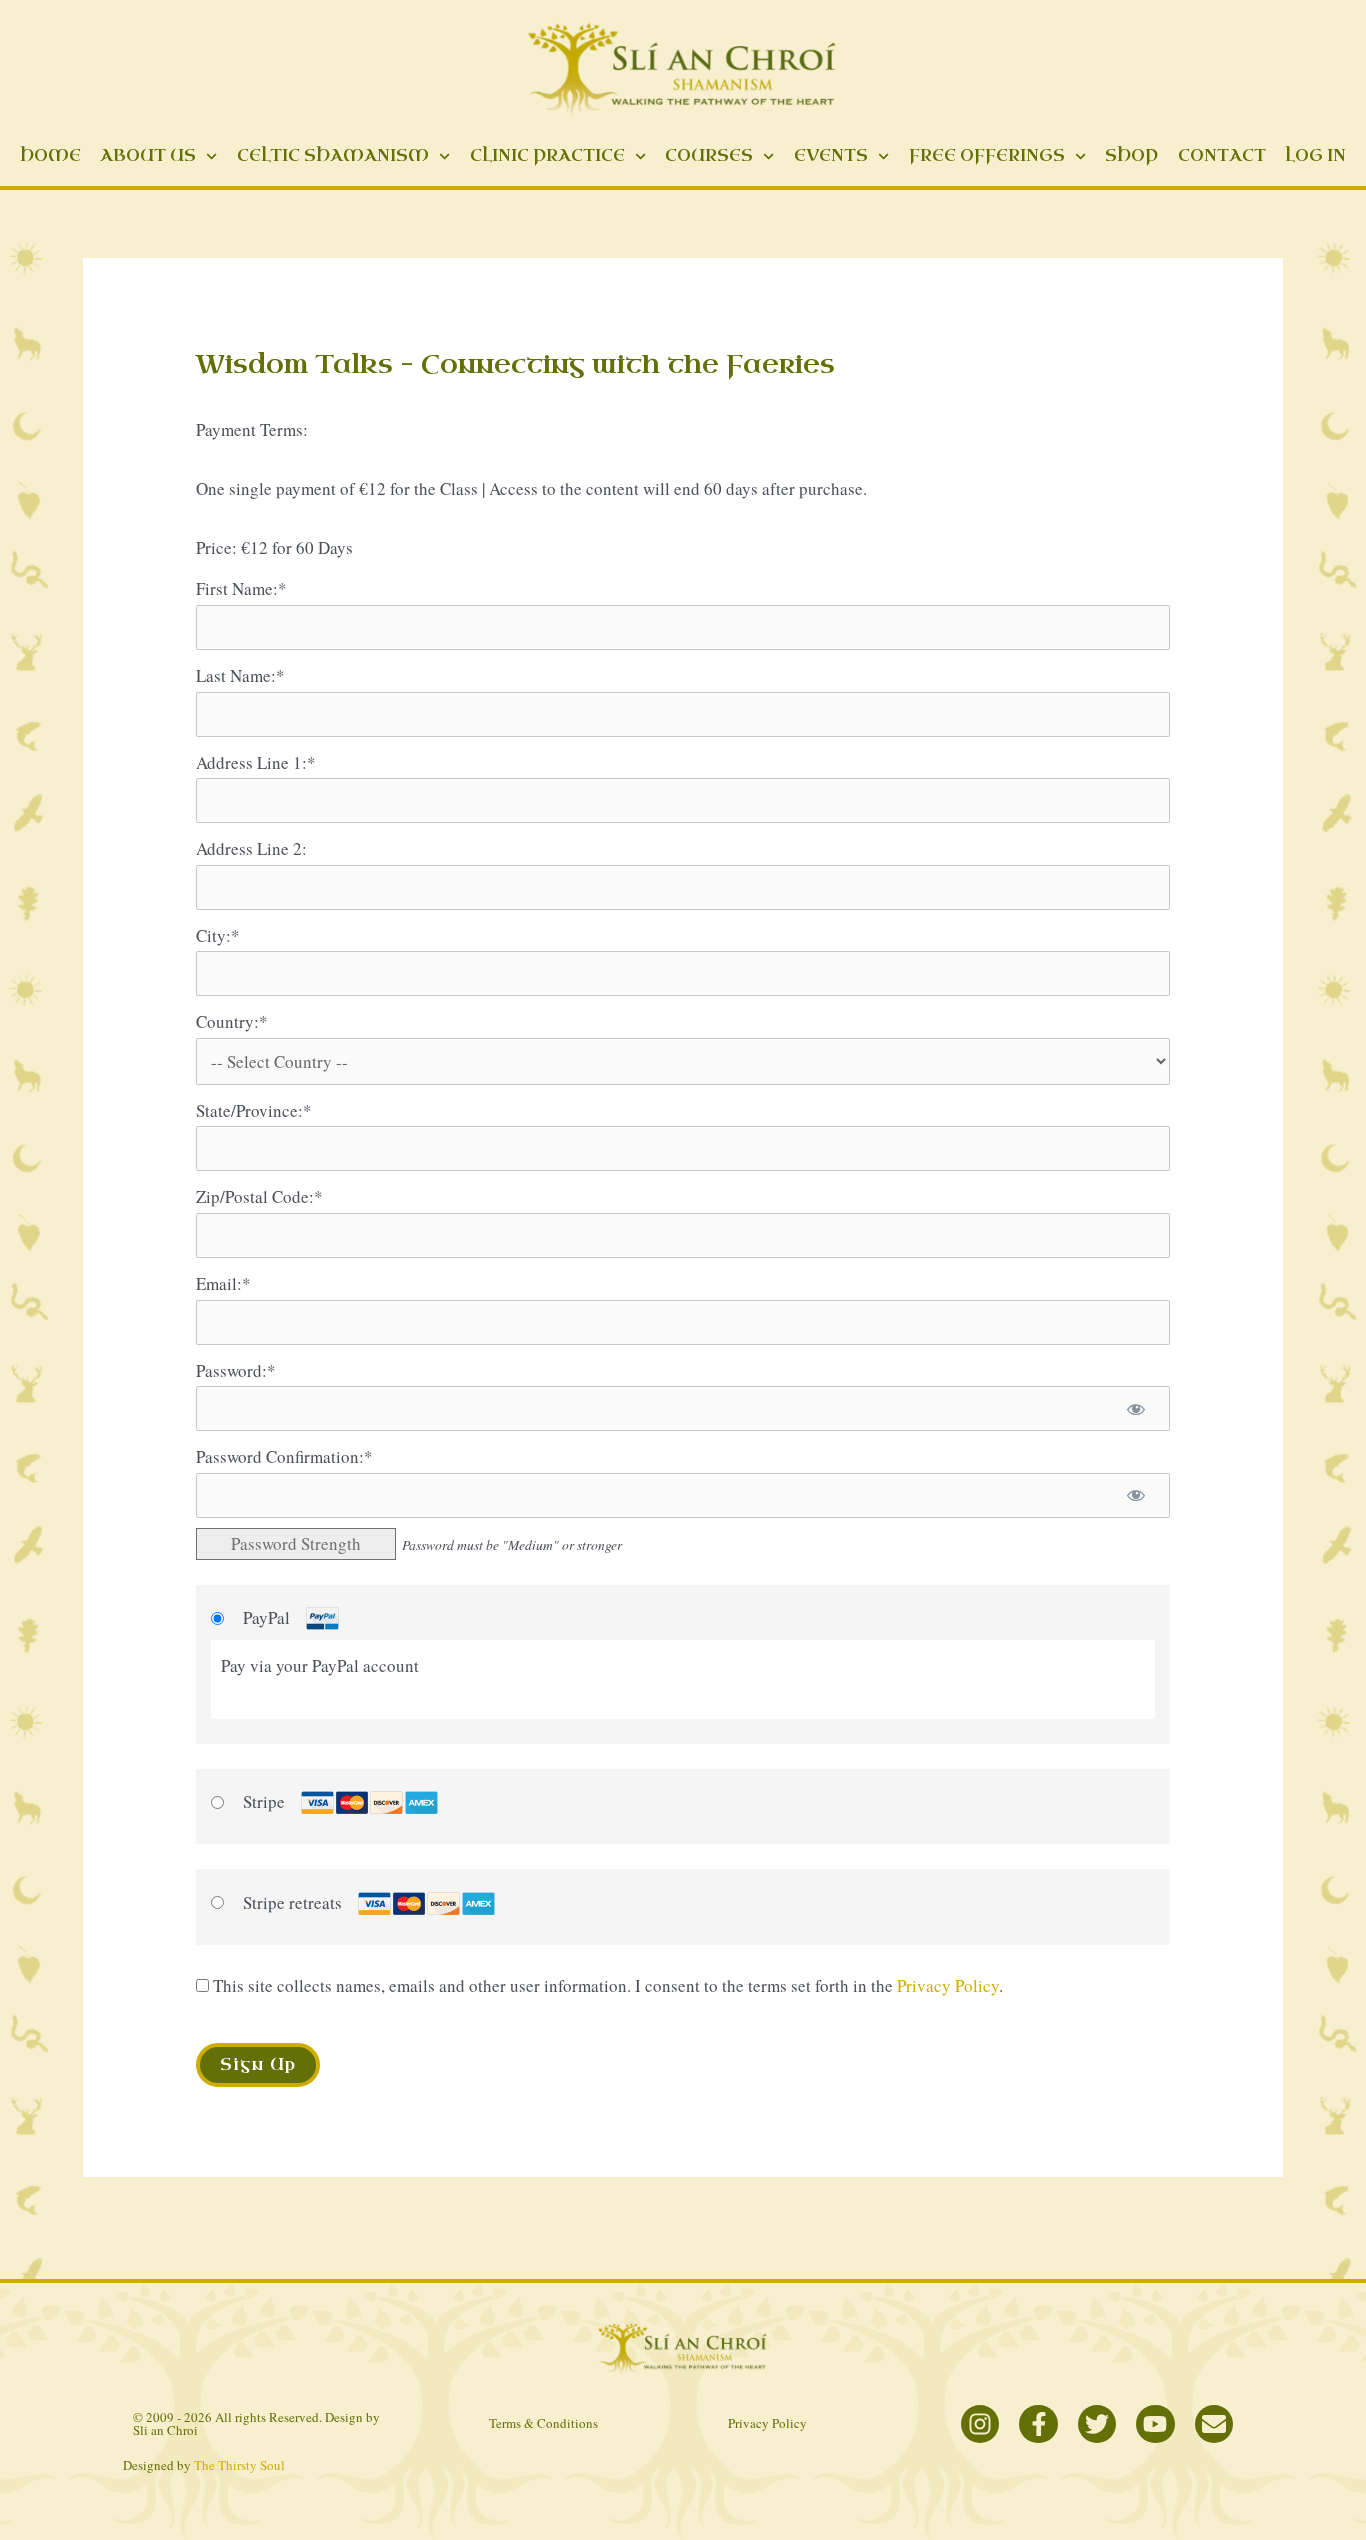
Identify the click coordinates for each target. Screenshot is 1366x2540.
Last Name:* (240, 675)
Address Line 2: (251, 848)
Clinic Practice (547, 155)
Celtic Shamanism (333, 155)
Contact (1222, 155)
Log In (1315, 155)
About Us (148, 155)
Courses (709, 155)
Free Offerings (987, 155)
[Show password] (1136, 1408)
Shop (1131, 155)
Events (831, 155)
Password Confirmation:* (284, 1456)
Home (50, 155)
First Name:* (241, 588)
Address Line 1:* (256, 762)
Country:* (232, 1021)
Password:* (236, 1370)
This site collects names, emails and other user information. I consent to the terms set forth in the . (606, 1985)
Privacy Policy (948, 1985)
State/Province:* (254, 1110)
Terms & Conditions (543, 2423)
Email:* (223, 1283)
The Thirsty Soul (239, 2465)
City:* (218, 935)
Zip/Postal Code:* (259, 1196)
